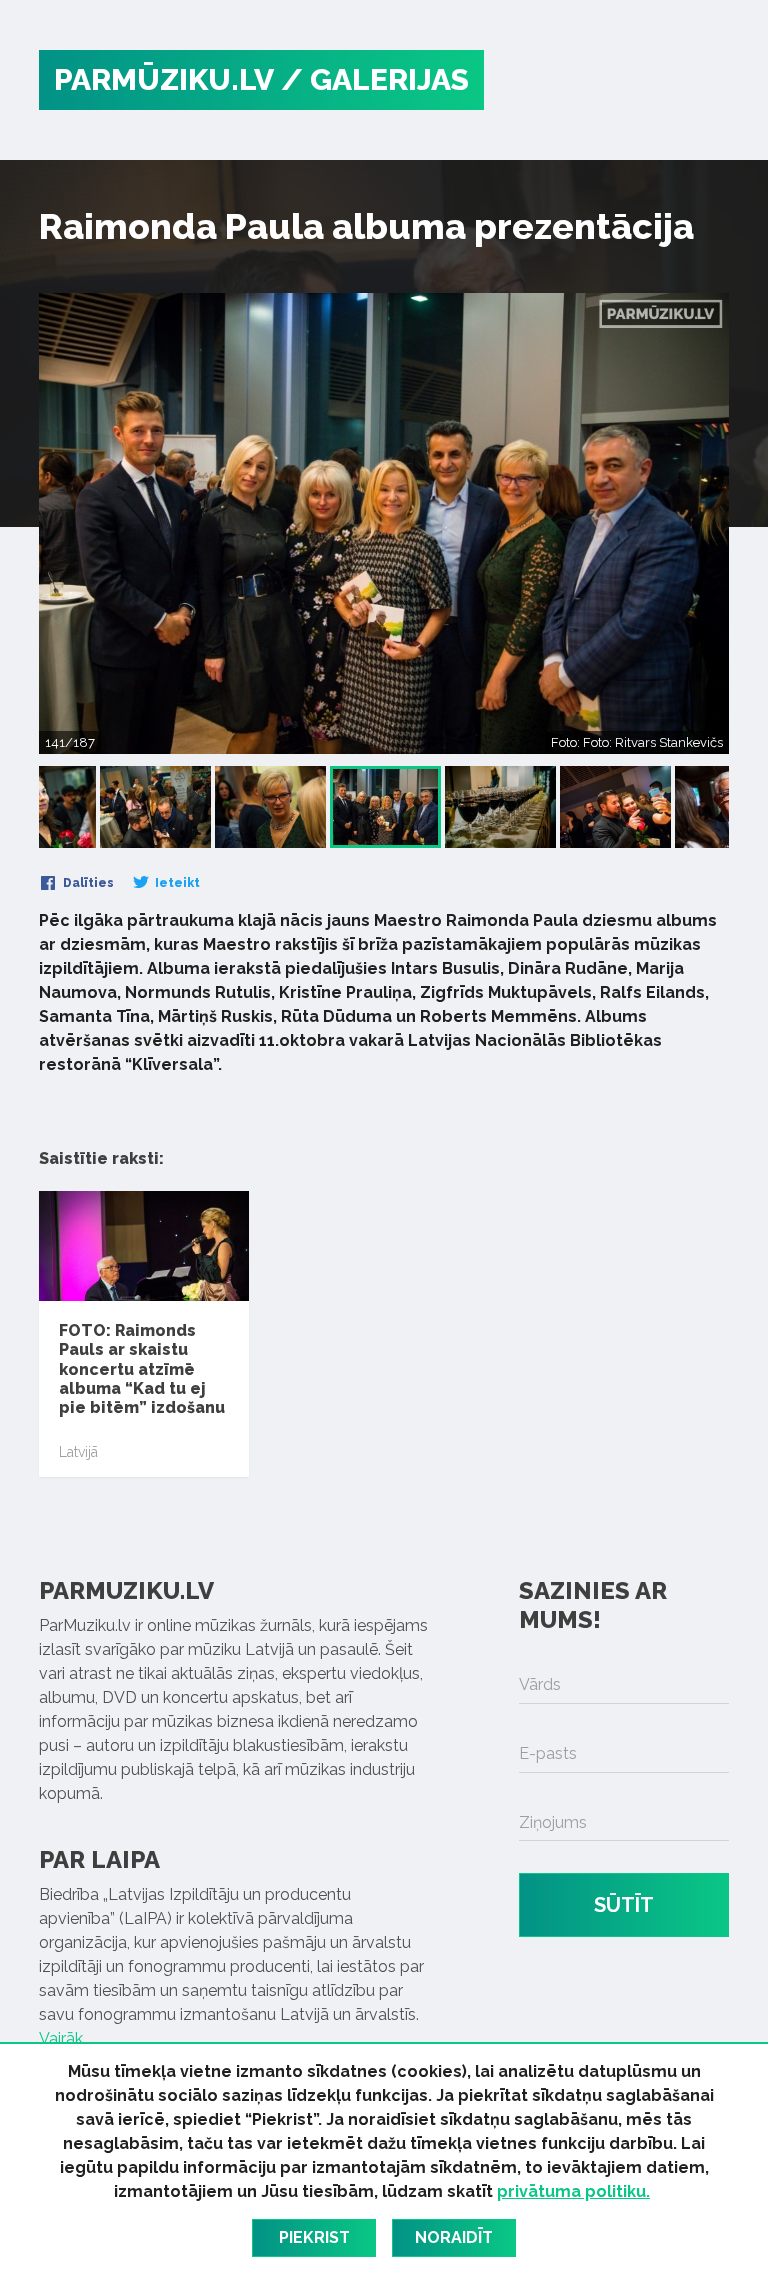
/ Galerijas (375, 79)
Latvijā (78, 1452)
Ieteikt (176, 883)
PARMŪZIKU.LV (164, 79)
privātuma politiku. (573, 2191)
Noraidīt (454, 2237)
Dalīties (87, 883)
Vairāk (61, 2038)
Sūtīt (624, 1905)
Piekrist (314, 2237)
